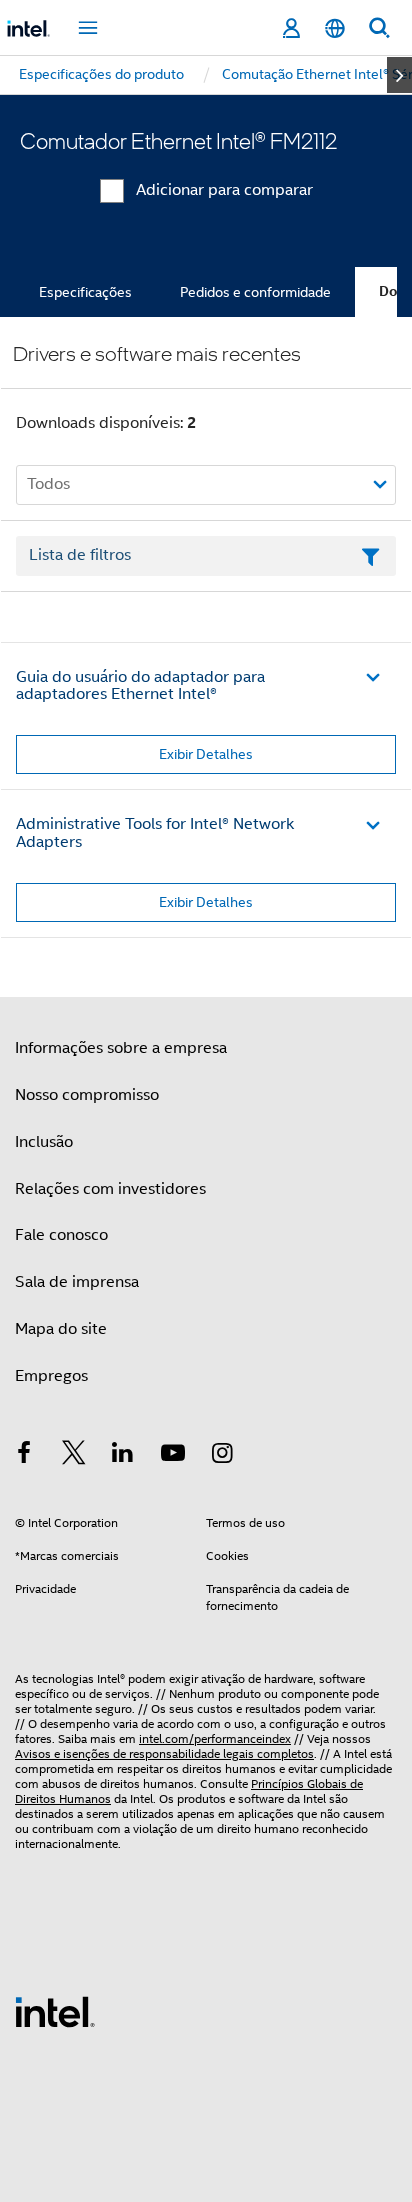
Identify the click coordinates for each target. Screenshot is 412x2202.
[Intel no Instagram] (222, 1456)
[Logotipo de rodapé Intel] (55, 2011)
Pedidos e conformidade (255, 292)
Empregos (51, 1376)
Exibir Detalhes (206, 754)
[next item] (399, 75)
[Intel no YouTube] (173, 1456)
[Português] (335, 28)
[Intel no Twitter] (74, 1456)
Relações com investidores (110, 1189)
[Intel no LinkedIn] (123, 1456)
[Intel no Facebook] (24, 1456)
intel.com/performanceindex (215, 1738)
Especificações (85, 292)
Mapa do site (61, 1329)
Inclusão (44, 1142)
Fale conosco (61, 1235)
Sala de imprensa (77, 1282)
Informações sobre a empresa (121, 1048)
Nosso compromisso (87, 1095)
